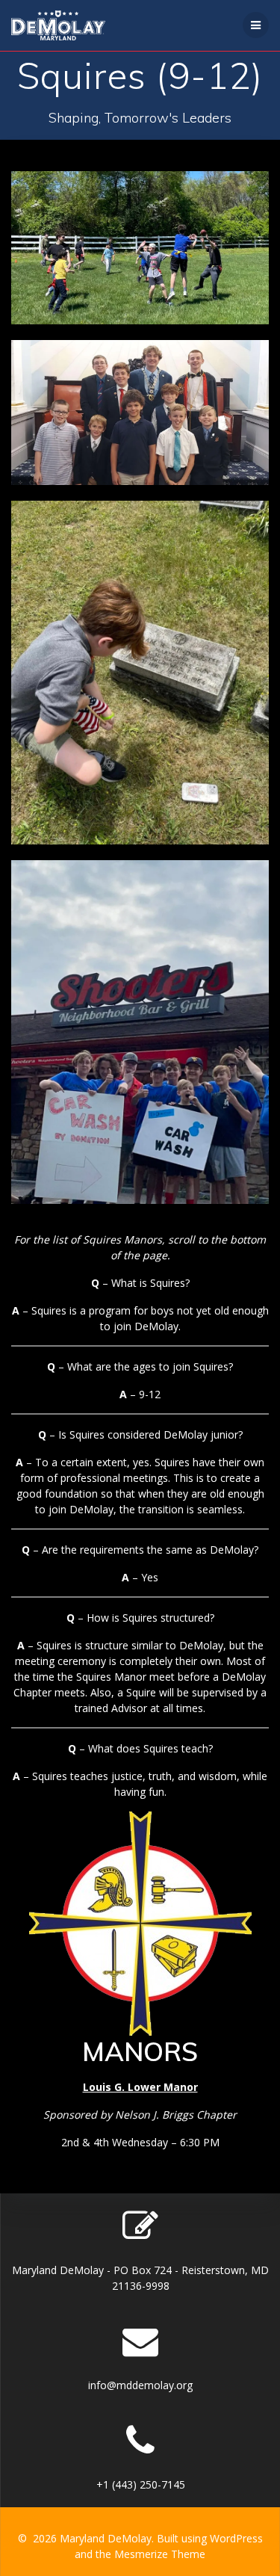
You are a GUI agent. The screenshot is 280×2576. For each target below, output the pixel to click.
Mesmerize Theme (160, 2554)
